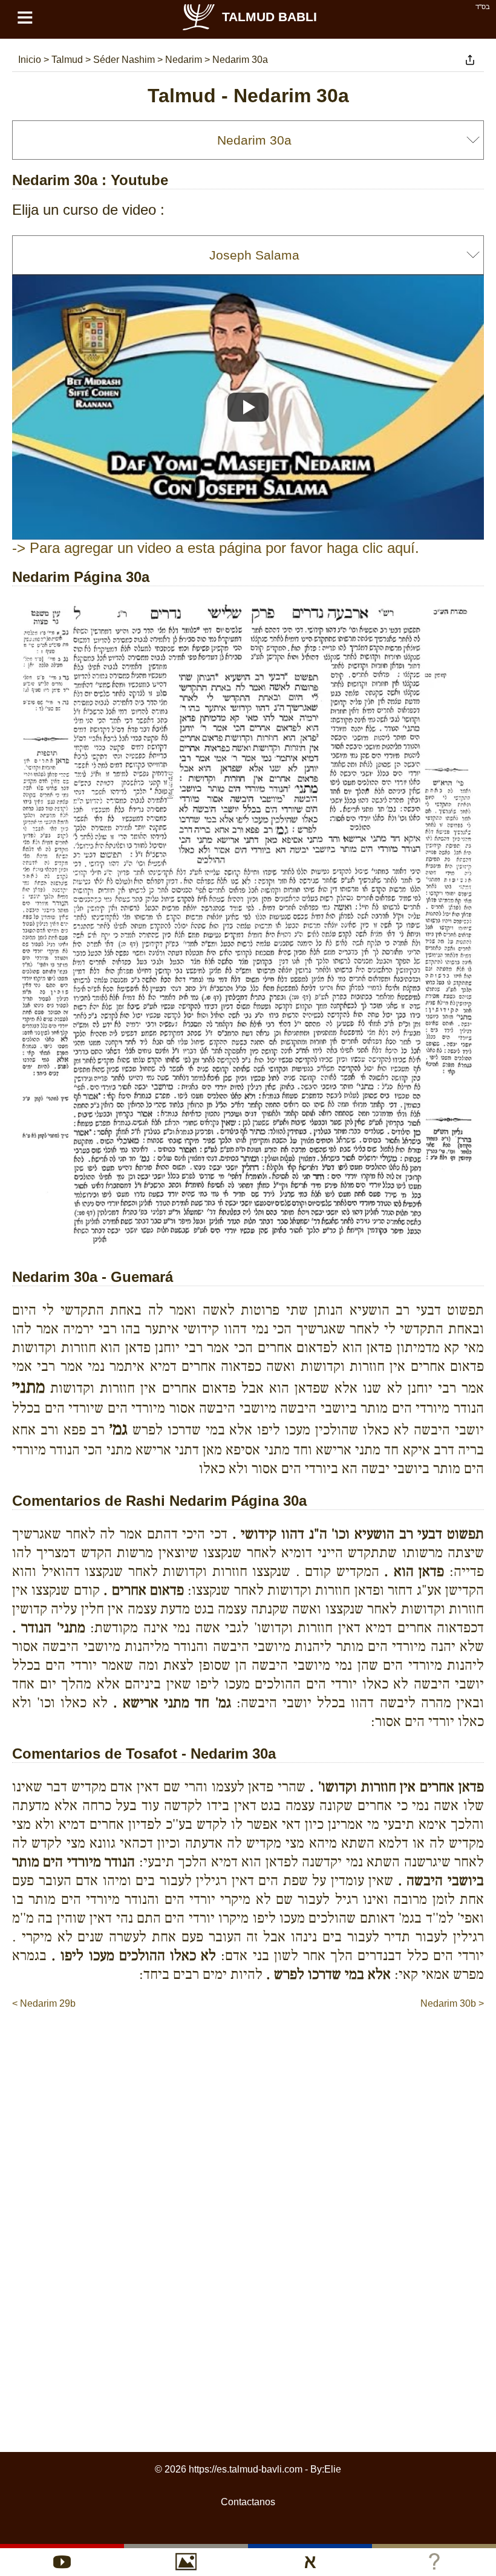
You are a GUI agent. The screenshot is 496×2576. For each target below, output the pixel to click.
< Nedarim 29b (44, 2003)
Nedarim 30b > (452, 2003)
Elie (333, 2469)
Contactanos (248, 2502)
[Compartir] (470, 60)
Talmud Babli (269, 17)
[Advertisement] (248, 2047)
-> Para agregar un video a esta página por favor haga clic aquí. (216, 548)
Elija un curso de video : (88, 210)
